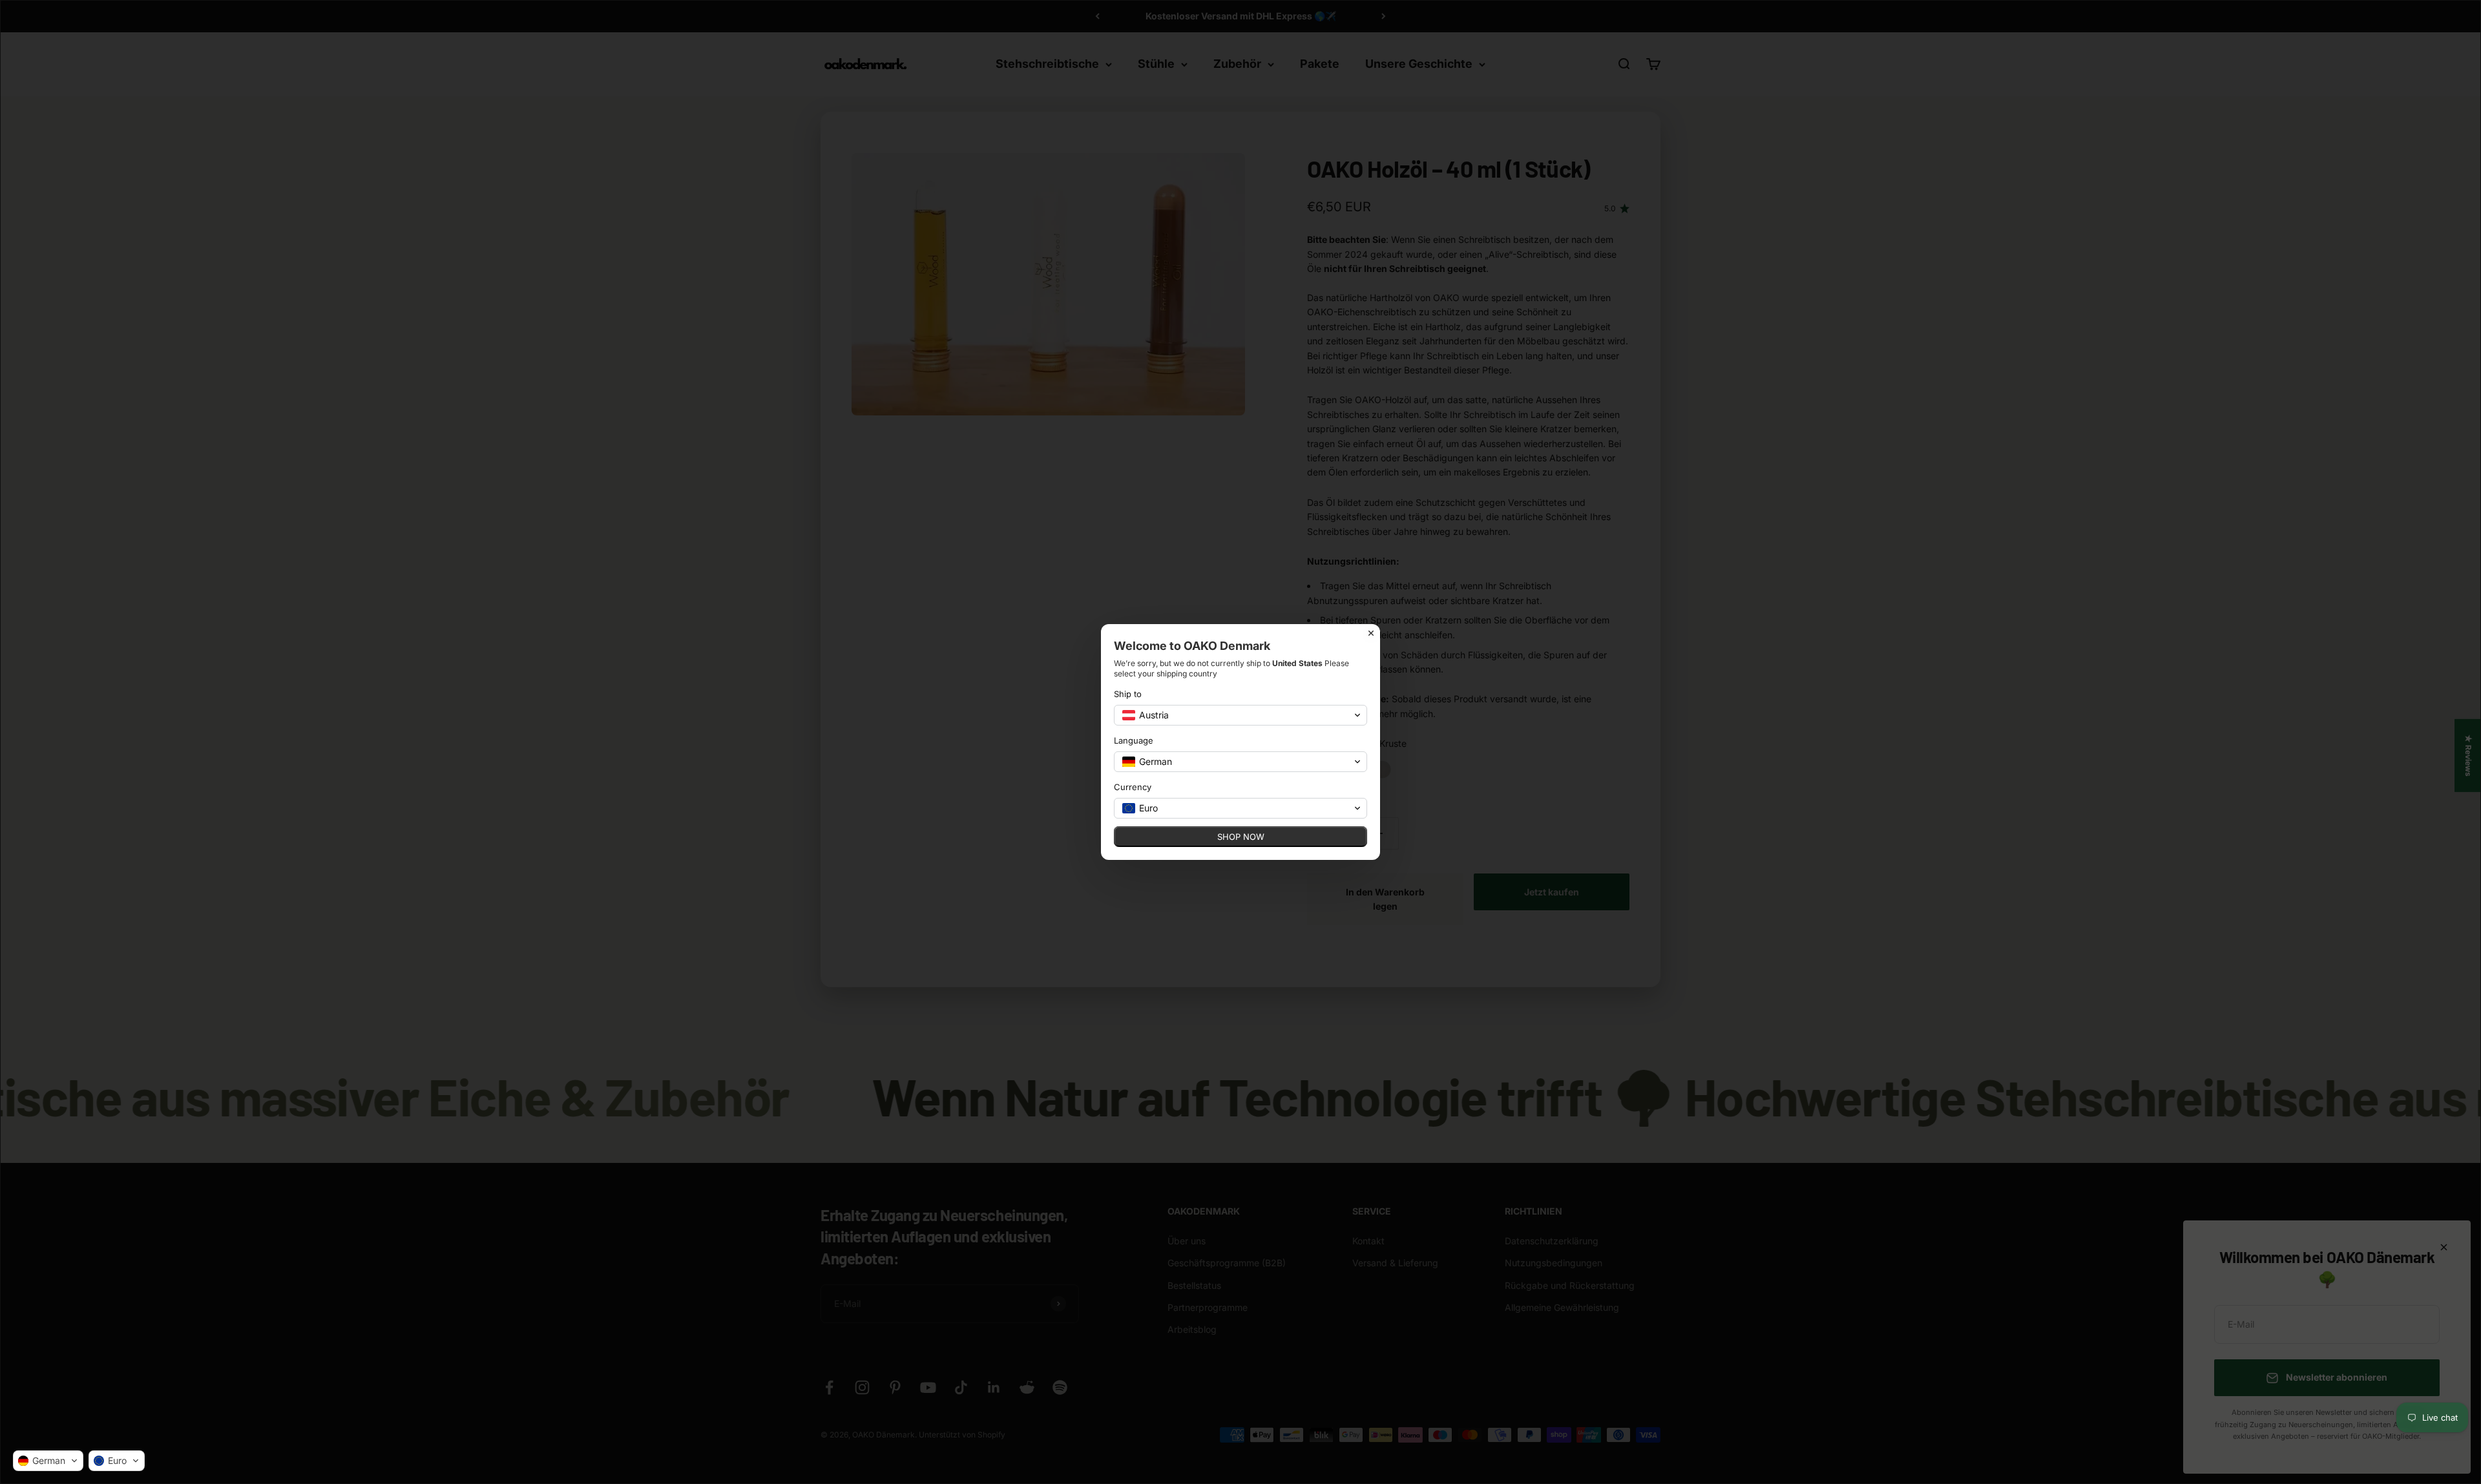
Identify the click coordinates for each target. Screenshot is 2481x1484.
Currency (1133, 787)
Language (1134, 740)
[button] (48, 1461)
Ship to (1128, 694)
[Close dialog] (1371, 633)
